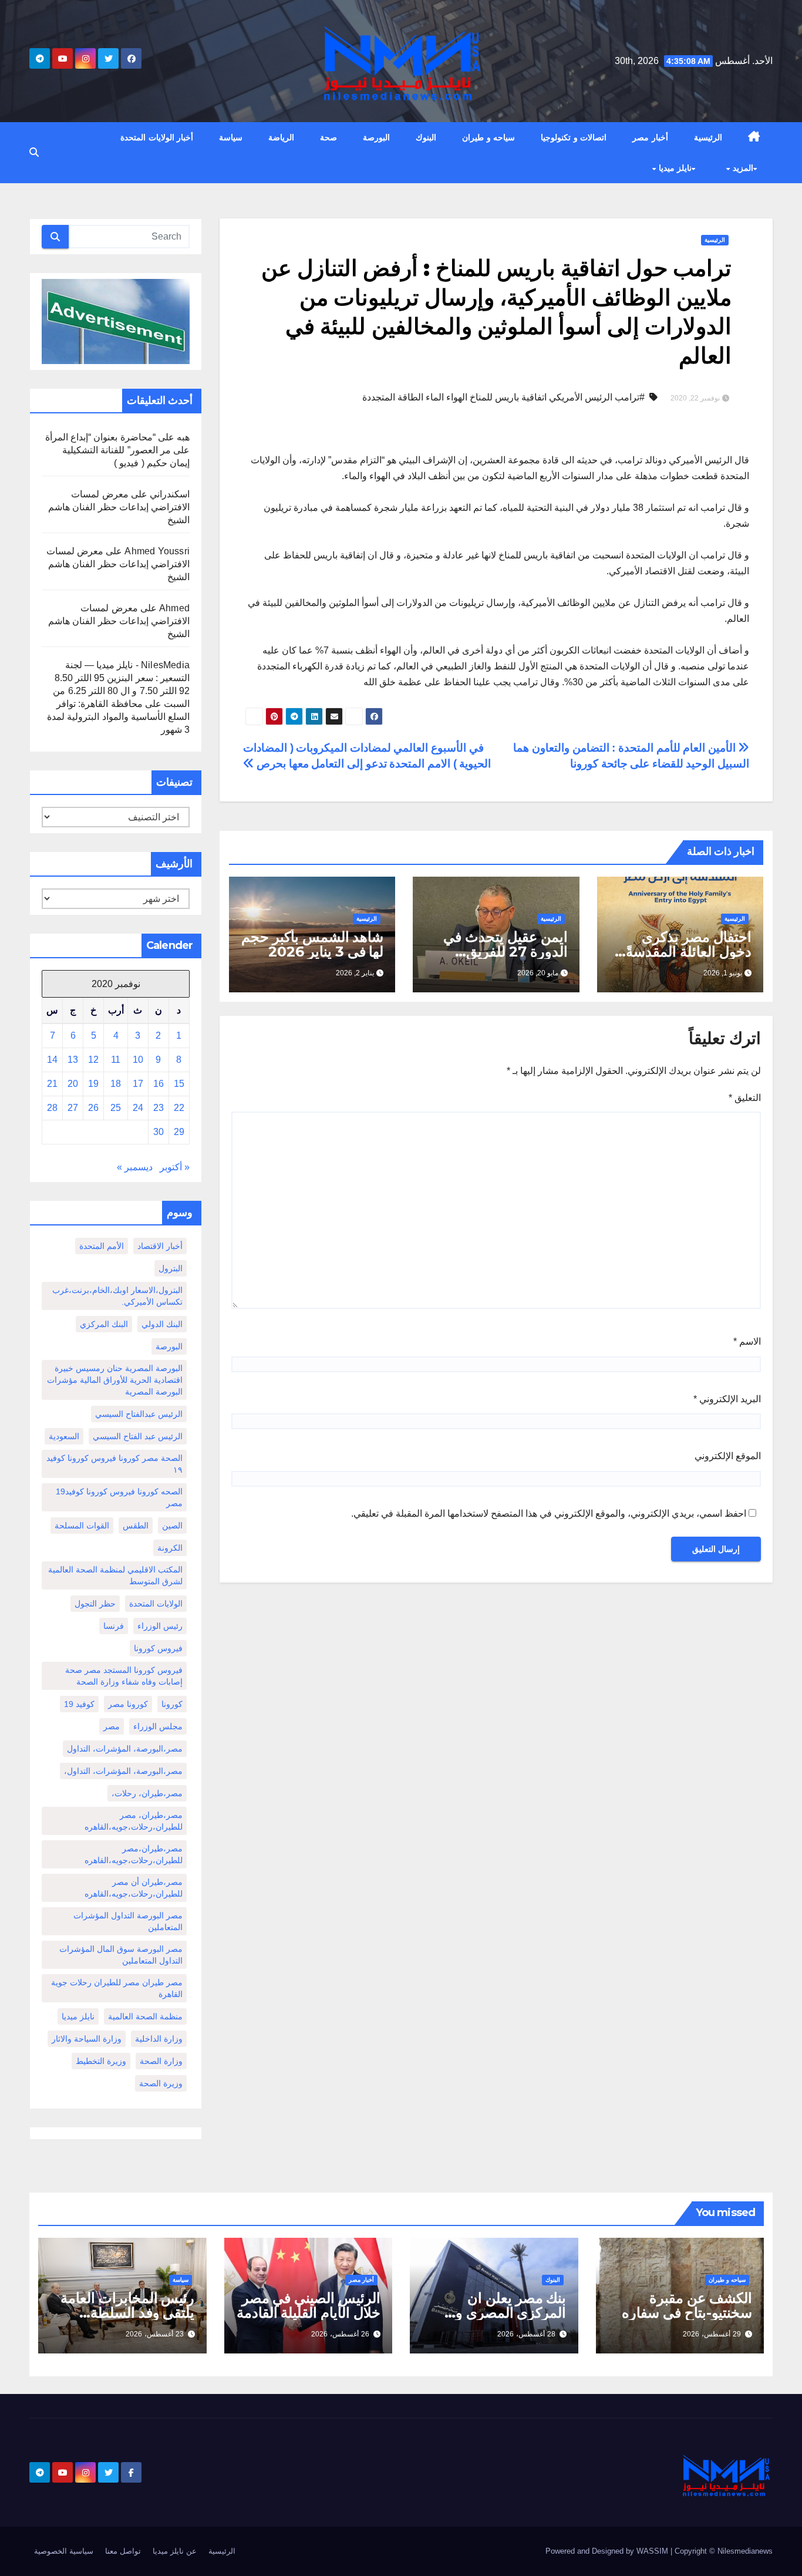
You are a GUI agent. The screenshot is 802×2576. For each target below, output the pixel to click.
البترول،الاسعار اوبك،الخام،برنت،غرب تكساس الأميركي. (117, 1296)
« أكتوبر (175, 1167)
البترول (171, 1268)
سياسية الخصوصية (64, 2551)
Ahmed (174, 608)
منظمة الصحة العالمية (145, 2016)
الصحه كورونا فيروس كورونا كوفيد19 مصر (119, 1497)
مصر (112, 1726)
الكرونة (170, 1548)
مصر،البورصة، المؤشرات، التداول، (123, 1771)
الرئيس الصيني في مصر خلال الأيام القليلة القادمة (309, 2305)
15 (179, 1084)
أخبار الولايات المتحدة (157, 137)
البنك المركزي (104, 1324)
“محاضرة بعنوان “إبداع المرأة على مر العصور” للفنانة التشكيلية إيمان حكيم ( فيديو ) (117, 450)
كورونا (172, 1704)
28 (52, 1108)
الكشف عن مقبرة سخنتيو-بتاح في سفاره (687, 2305)
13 (73, 1060)
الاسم (747, 1341)
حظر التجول (95, 1604)
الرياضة (281, 137)
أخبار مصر (650, 137)
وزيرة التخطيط (101, 2061)
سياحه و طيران (488, 137)
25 (116, 1108)
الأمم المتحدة (102, 1246)
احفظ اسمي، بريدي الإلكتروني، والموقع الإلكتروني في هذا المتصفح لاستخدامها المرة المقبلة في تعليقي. (549, 1513)
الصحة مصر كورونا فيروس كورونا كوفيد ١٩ (114, 1464)
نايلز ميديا (674, 168)
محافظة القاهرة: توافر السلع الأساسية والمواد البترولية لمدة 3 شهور (118, 717)
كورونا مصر (128, 1704)
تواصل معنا (123, 2551)
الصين (172, 1526)
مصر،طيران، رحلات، (147, 1793)
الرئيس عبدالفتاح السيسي (139, 1414)
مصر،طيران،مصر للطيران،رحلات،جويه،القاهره (134, 1854)
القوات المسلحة (82, 1526)
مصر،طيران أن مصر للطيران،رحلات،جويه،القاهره (134, 1888)
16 (159, 1084)
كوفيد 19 (79, 1704)
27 (73, 1108)
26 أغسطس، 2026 (340, 2334)
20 (73, 1084)
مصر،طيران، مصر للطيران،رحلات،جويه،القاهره (134, 1821)
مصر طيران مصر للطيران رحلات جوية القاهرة (117, 1988)
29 (179, 1132)
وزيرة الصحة (161, 2083)
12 (93, 1060)
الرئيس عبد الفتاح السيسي (138, 1436)
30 (159, 1132)
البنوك (426, 137)
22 (179, 1108)
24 (138, 1108)
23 (159, 1108)
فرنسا (114, 1626)
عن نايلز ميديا (175, 2551)
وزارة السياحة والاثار (87, 2039)
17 (138, 1084)
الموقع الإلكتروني (728, 1456)
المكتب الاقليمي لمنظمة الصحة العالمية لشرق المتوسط (115, 1575)
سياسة (231, 137)
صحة (328, 137)
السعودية (64, 1436)
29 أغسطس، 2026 (712, 2334)
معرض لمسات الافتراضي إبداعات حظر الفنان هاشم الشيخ (119, 507)
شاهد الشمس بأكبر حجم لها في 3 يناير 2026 (312, 944)
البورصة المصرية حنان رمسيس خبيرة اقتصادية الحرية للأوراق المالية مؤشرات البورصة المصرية (115, 1380)
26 (93, 1108)
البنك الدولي (162, 1324)
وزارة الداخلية (159, 2039)
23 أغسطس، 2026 (155, 2334)
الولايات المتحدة (156, 1604)
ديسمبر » (135, 1167)
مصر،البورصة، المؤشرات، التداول (125, 1749)
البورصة (376, 137)
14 (52, 1060)
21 (52, 1084)
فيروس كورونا (158, 1648)
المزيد (742, 168)
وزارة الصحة (161, 2061)
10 (138, 1060)
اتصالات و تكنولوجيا (574, 137)
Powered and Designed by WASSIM (608, 2551)
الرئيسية (708, 137)
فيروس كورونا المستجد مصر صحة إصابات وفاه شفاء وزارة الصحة (124, 1676)
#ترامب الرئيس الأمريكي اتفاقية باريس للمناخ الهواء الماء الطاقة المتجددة (503, 397)
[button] (34, 152)
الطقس (136, 1526)
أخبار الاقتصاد (160, 1246)
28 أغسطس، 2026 (526, 2334)
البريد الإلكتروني (727, 1399)
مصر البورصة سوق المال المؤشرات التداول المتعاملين (121, 1955)
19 (93, 1084)
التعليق (745, 1098)
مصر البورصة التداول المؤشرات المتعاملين (128, 1921)
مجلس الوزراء (158, 1726)
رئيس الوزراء (160, 1626)
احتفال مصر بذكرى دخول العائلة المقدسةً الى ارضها (689, 952)
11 (116, 1060)
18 (116, 1084)
